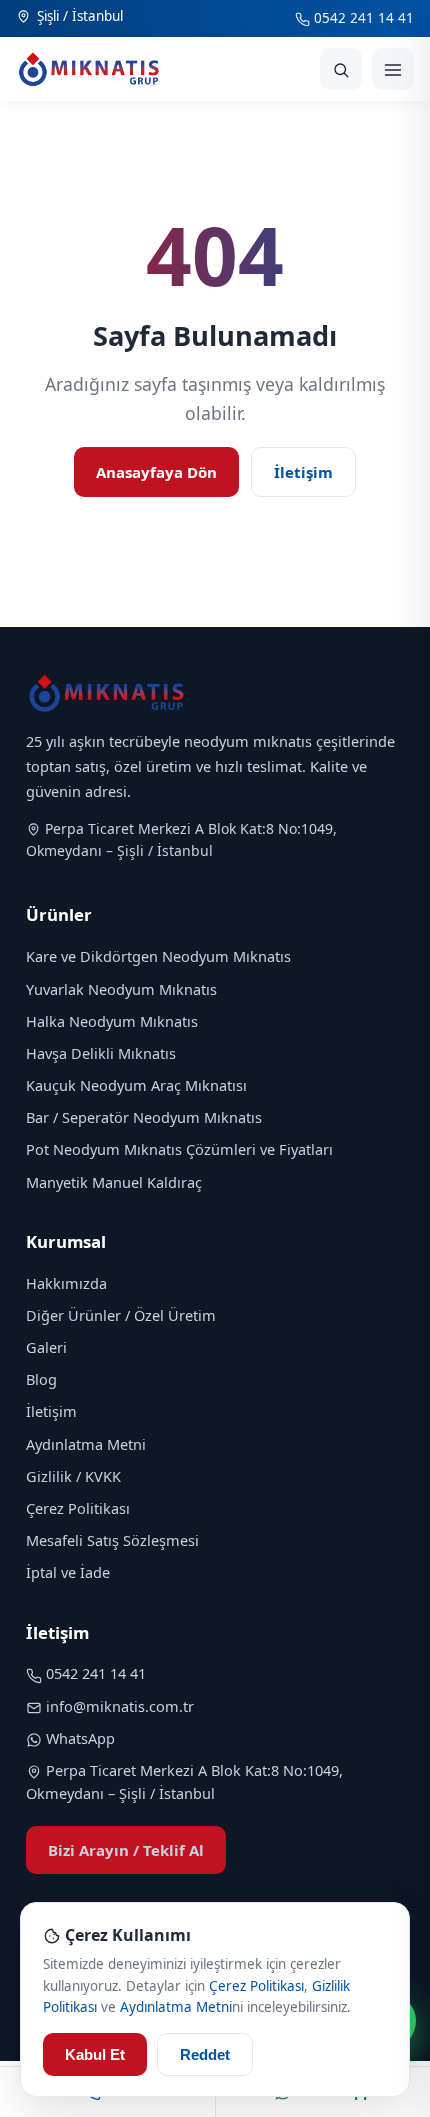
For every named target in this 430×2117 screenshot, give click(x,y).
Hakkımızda (66, 1283)
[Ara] (341, 69)
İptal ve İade (68, 1572)
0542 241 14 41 (362, 18)
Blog (41, 1379)
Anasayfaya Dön (156, 472)
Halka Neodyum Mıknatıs (112, 1021)
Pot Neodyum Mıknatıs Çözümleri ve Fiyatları (179, 1149)
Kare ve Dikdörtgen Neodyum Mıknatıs (158, 956)
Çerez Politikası (78, 1508)
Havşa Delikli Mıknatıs (101, 1053)
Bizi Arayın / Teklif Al (126, 1850)
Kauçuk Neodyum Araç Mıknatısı (136, 1085)
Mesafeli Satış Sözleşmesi (112, 1540)
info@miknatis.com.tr (120, 1706)
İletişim (303, 472)
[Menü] (393, 69)
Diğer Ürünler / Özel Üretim (121, 1315)
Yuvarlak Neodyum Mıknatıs (121, 989)
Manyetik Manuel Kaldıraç (114, 1182)
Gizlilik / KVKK (73, 1476)
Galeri (46, 1347)
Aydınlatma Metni (86, 1444)
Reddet (205, 2054)
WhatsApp (80, 1738)
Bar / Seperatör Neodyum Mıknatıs (144, 1117)
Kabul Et (95, 2054)
